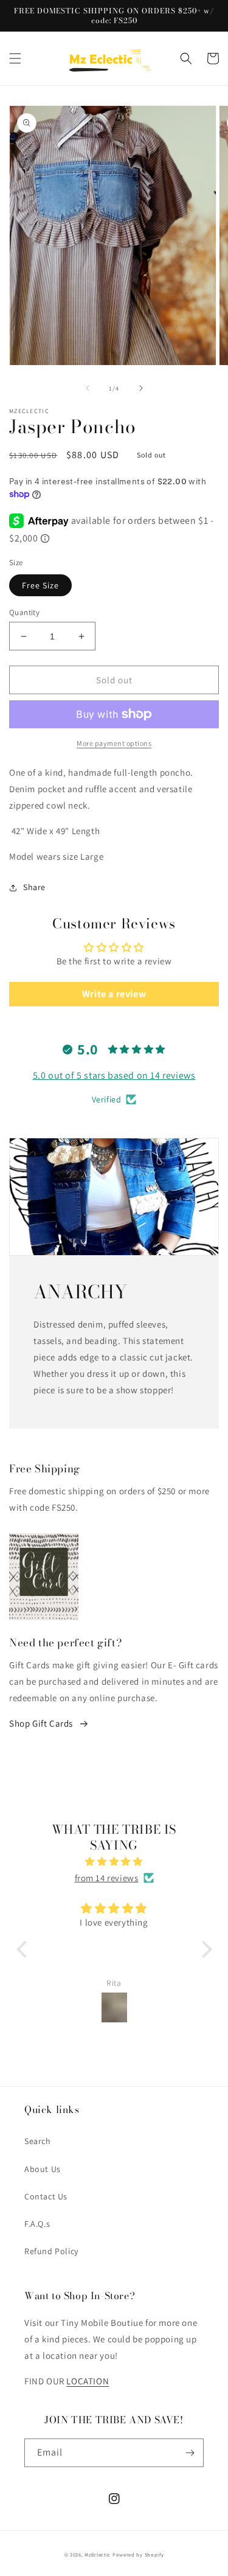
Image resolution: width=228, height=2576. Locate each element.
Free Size (40, 585)
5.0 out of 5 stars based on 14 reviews (114, 1075)
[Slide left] (88, 388)
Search (38, 2141)
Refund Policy (51, 2251)
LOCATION (88, 2381)
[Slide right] (141, 388)
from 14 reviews (107, 1878)
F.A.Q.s (37, 2224)
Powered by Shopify (138, 2554)
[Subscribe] (190, 2453)
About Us (43, 2169)
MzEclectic (98, 2554)
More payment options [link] (114, 743)
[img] (114, 1861)
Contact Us (46, 2196)
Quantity (24, 612)
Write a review (114, 994)
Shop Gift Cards (41, 1723)
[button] (15, 58)
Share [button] (34, 887)
